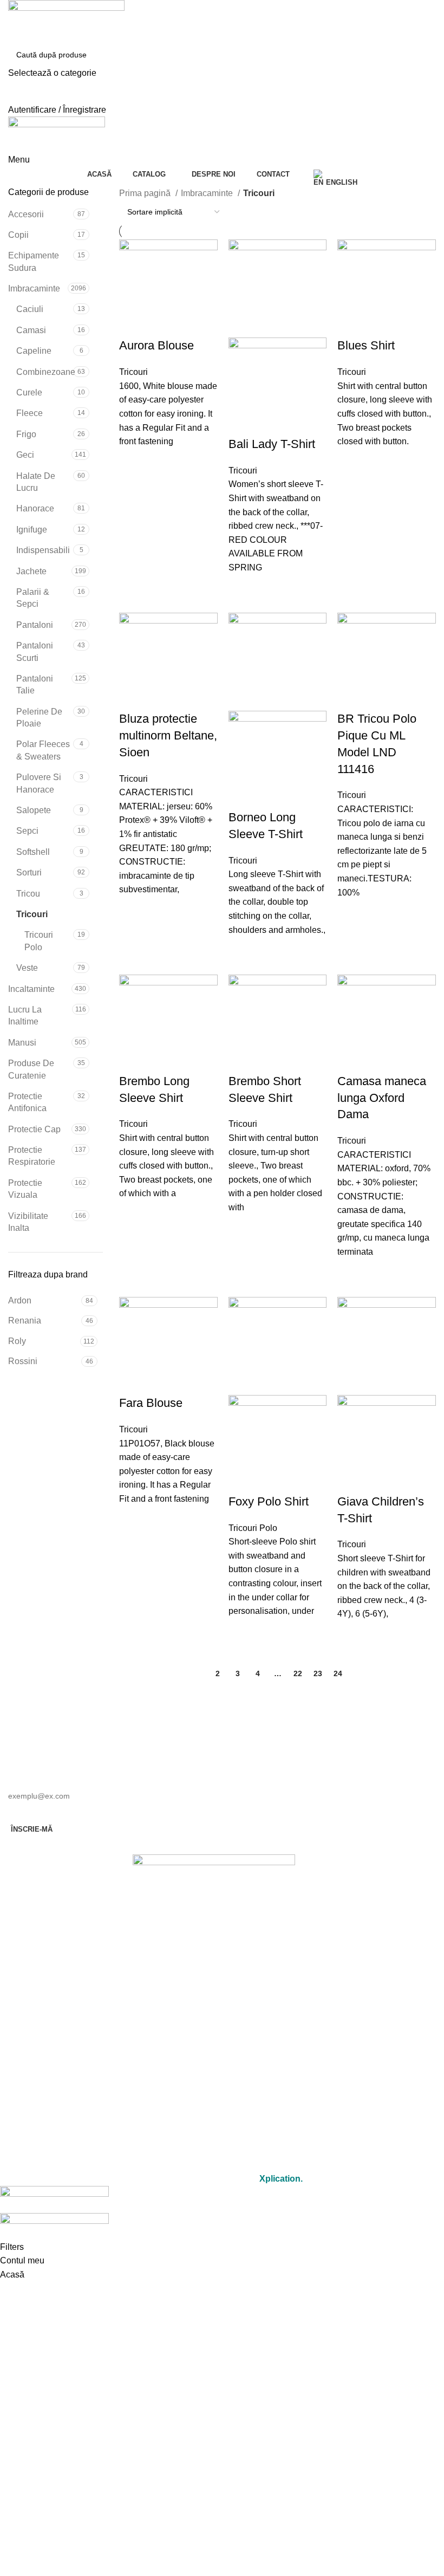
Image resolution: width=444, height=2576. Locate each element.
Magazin (214, 2022)
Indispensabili (43, 550)
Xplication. (281, 2179)
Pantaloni (35, 625)
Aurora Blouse (156, 345)
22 (298, 1673)
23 (318, 1673)
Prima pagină (146, 193)
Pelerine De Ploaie (39, 718)
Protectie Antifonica (27, 1102)
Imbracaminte (34, 288)
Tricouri (32, 914)
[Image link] (214, 1883)
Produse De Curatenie (31, 1069)
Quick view (133, 462)
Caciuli (30, 309)
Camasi (31, 330)
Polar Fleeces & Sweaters (43, 750)
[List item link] (214, 1950)
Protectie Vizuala (25, 1189)
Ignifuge (32, 530)
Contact (214, 2071)
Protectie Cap (34, 1129)
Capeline (34, 351)
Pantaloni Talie (35, 684)
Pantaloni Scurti (35, 651)
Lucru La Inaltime (25, 1016)
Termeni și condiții (214, 2134)
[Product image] (278, 386)
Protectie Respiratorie (32, 1156)
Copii (18, 235)
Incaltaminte (31, 989)
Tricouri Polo (39, 941)
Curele (29, 392)
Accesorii (26, 214)
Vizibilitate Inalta (28, 1222)
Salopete (34, 810)
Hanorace (35, 508)
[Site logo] (66, 21)
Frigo (26, 434)
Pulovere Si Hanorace (39, 783)
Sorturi (29, 872)
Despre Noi (214, 2046)
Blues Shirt (366, 345)
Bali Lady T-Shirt (272, 444)
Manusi (22, 1043)
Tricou (28, 894)
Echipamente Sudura (34, 261)
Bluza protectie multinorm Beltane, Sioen (168, 735)
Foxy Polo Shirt (269, 1501)
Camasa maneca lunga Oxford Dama (382, 1098)
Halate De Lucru (36, 482)
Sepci (27, 831)
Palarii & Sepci (33, 598)
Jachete (31, 571)
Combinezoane (45, 372)
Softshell (33, 852)
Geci (25, 455)
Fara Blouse (151, 1403)
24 (338, 1673)
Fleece (30, 413)
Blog (214, 2096)
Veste (27, 968)
